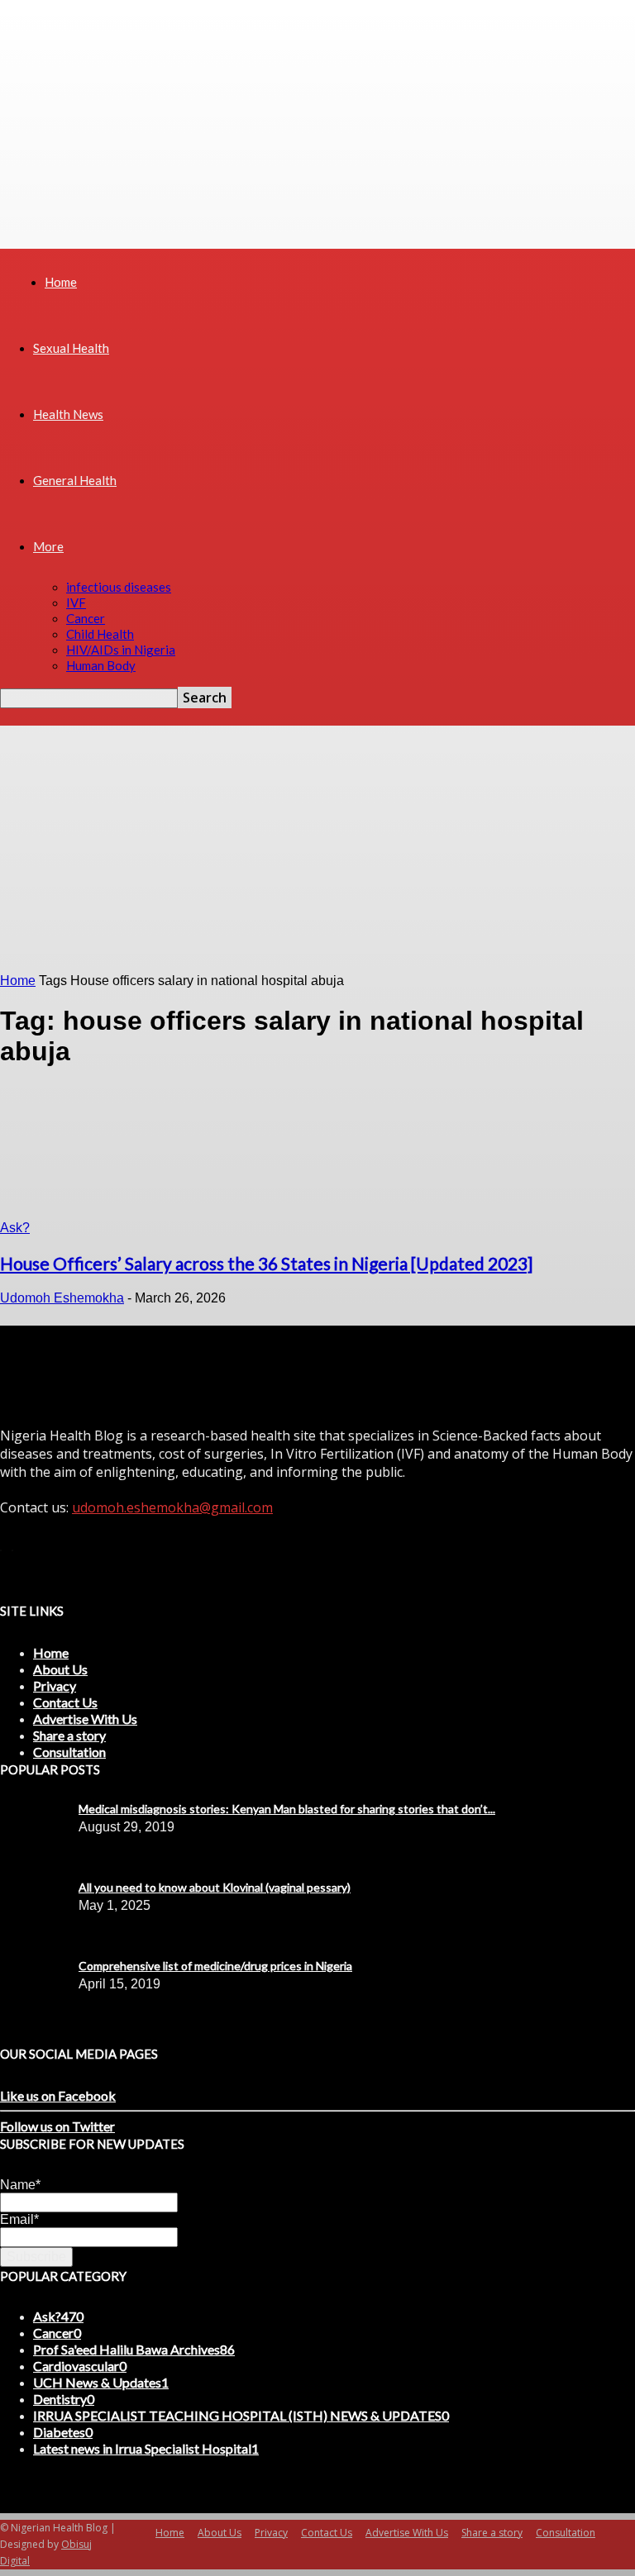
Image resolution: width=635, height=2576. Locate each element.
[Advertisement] (317, 850)
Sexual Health (71, 348)
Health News (68, 414)
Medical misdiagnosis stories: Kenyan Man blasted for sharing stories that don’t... (287, 1809)
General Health (75, 480)
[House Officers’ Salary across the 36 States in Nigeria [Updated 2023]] (60, 1213)
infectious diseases (119, 587)
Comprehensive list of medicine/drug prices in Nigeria (215, 1966)
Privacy (55, 1686)
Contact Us (65, 1702)
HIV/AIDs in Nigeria (121, 650)
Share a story (69, 1735)
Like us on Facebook (58, 2095)
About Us (60, 1669)
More (48, 546)
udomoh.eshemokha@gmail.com (172, 1507)
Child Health (100, 634)
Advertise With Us (85, 1719)
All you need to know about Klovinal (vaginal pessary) (215, 1887)
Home (61, 282)
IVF (76, 602)
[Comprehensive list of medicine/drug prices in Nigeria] (41, 1813)
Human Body (101, 665)
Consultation (69, 1752)
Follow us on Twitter (57, 2126)
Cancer (86, 618)
